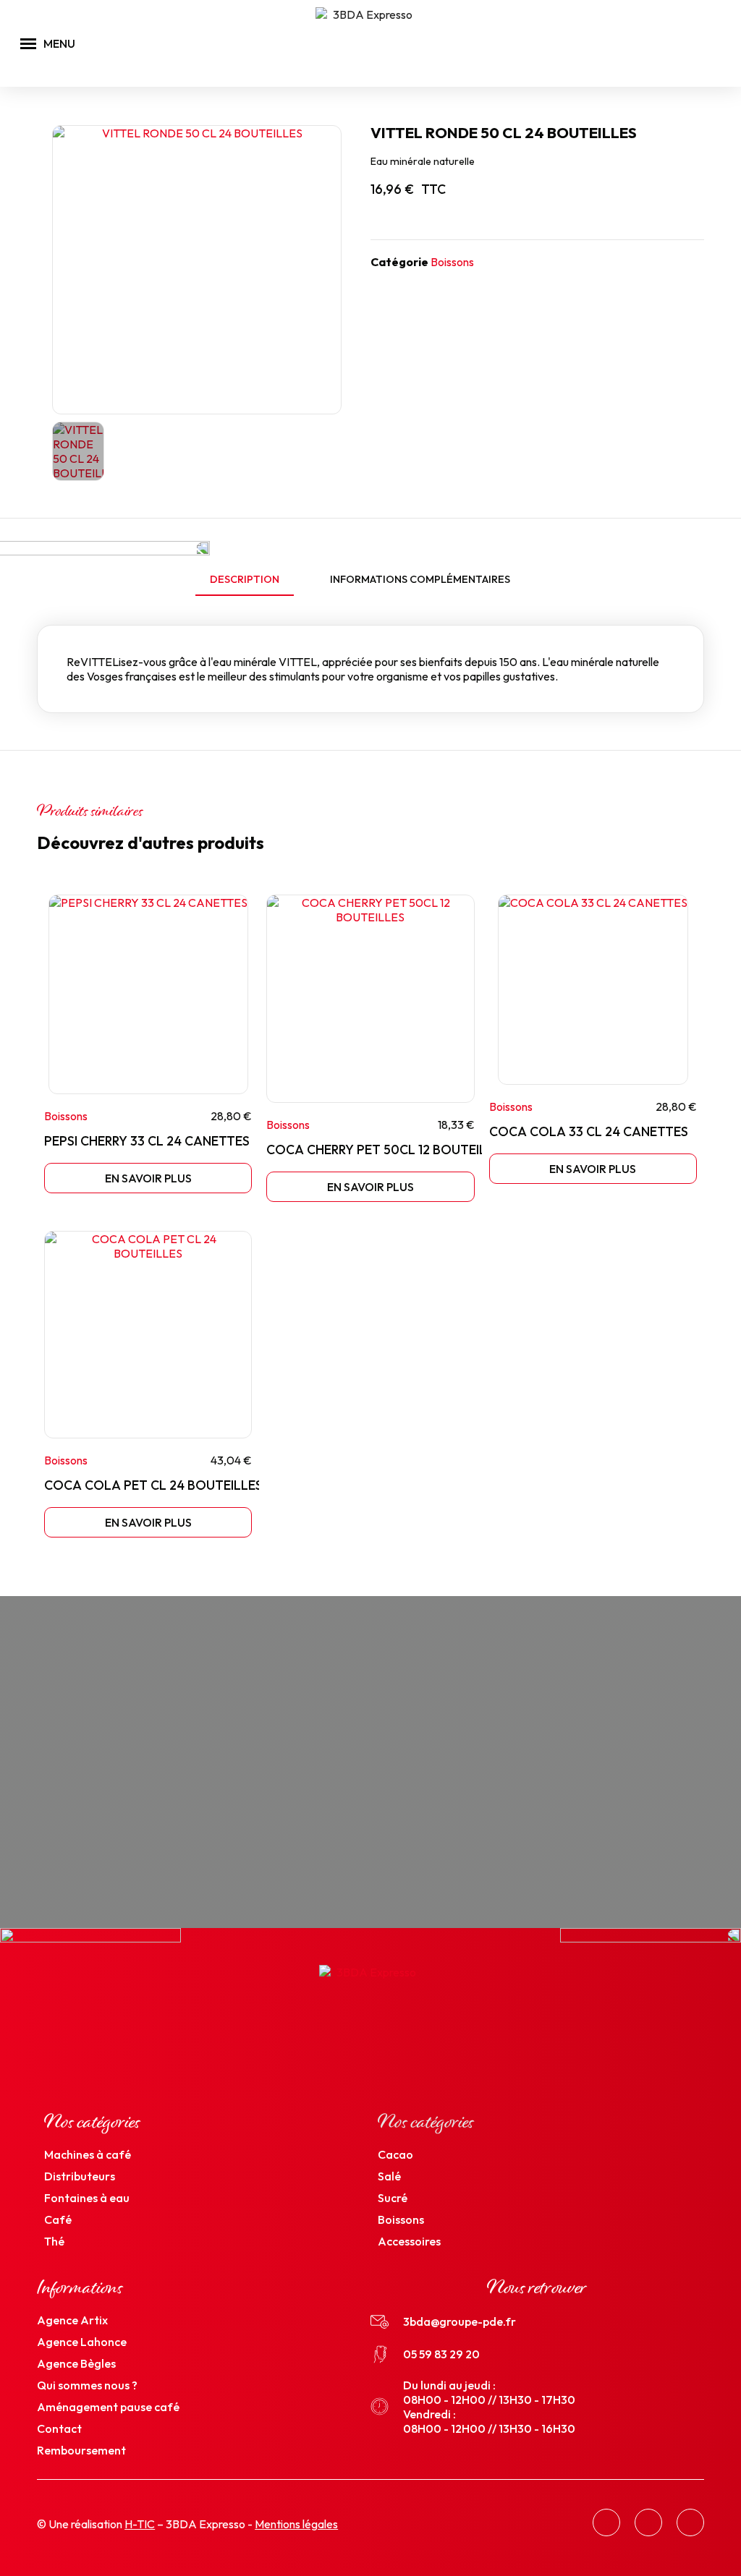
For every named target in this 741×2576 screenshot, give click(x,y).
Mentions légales (296, 2524)
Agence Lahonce (82, 2342)
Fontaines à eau (87, 2198)
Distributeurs (80, 2176)
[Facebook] (606, 2522)
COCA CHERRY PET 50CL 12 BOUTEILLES (387, 1150)
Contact (59, 2428)
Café (58, 2219)
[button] (696, 44)
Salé (389, 2176)
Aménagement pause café (108, 2407)
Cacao (395, 2154)
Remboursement (81, 2450)
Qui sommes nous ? (87, 2385)
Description (245, 579)
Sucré (393, 2198)
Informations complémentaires (420, 579)
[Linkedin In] (690, 2522)
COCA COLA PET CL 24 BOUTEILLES (153, 1485)
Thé (55, 2241)
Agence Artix (72, 2320)
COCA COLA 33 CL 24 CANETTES (589, 1131)
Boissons (452, 262)
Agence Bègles (76, 2363)
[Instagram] (648, 2522)
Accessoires (409, 2241)
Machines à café (88, 2154)
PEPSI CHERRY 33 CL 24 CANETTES (147, 1141)
